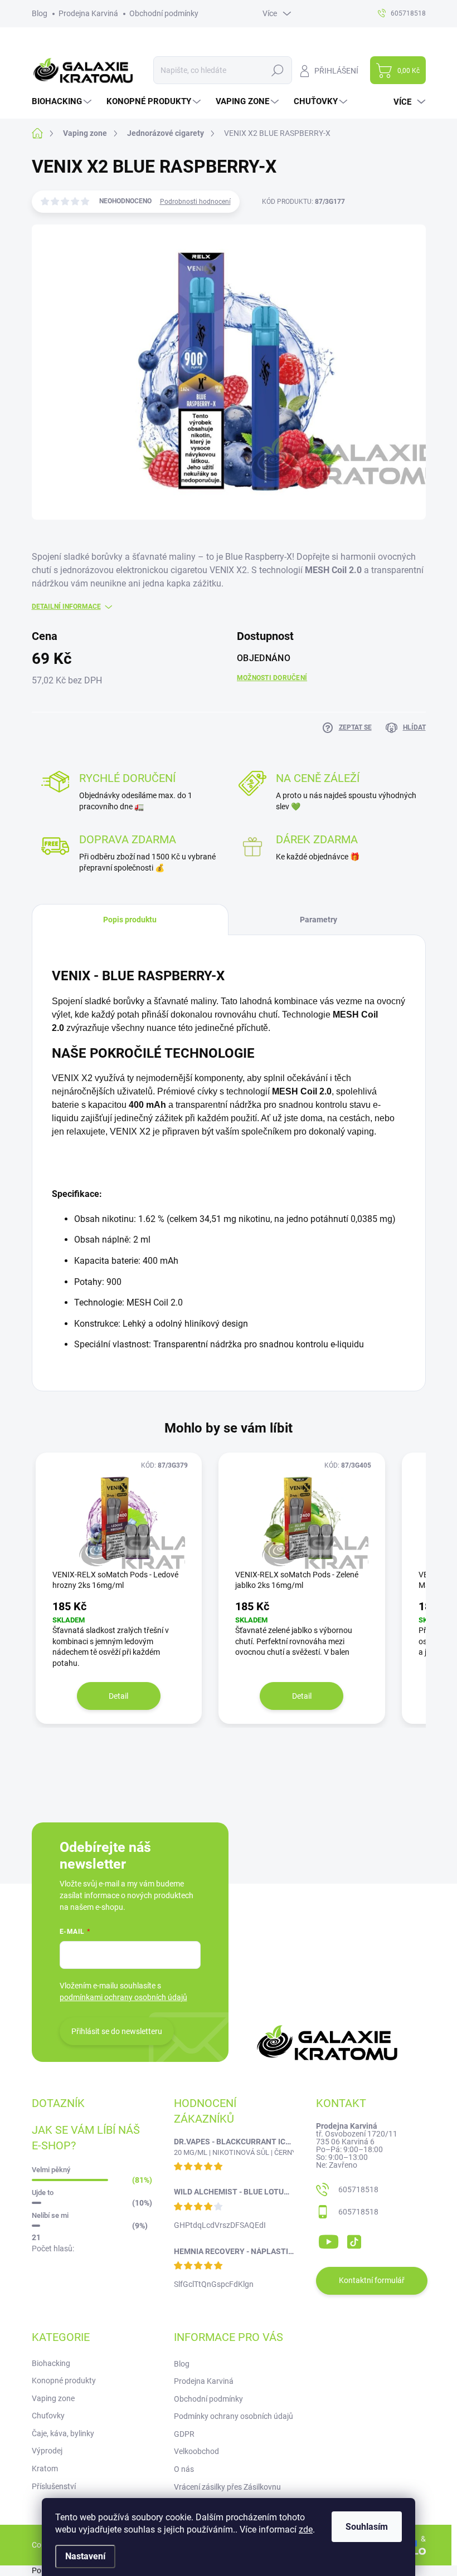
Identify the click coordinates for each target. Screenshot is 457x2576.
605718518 (358, 2189)
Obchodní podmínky (164, 13)
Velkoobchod (196, 2451)
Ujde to (43, 2193)
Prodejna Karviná (88, 13)
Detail (118, 1696)
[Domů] (43, 133)
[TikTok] (354, 2240)
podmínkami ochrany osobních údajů (123, 1997)
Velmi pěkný (51, 2170)
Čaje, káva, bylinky (63, 2433)
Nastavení (85, 2556)
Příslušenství (54, 2486)
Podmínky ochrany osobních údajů (234, 2416)
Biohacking (51, 2363)
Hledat (277, 70)
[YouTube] (329, 2240)
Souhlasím (367, 2527)
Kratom (45, 2469)
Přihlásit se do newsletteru (117, 2031)
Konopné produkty (64, 2381)
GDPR (184, 2434)
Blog (40, 13)
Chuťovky (48, 2416)
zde (306, 2529)
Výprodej (47, 2451)
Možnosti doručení (272, 678)
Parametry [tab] (319, 920)
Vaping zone (53, 2398)
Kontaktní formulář (372, 2280)
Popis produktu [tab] (130, 920)
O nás (184, 2469)
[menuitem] (63, 102)
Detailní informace (66, 607)
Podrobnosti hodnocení (195, 202)
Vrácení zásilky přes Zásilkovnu (227, 2487)
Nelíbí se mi (50, 2215)
